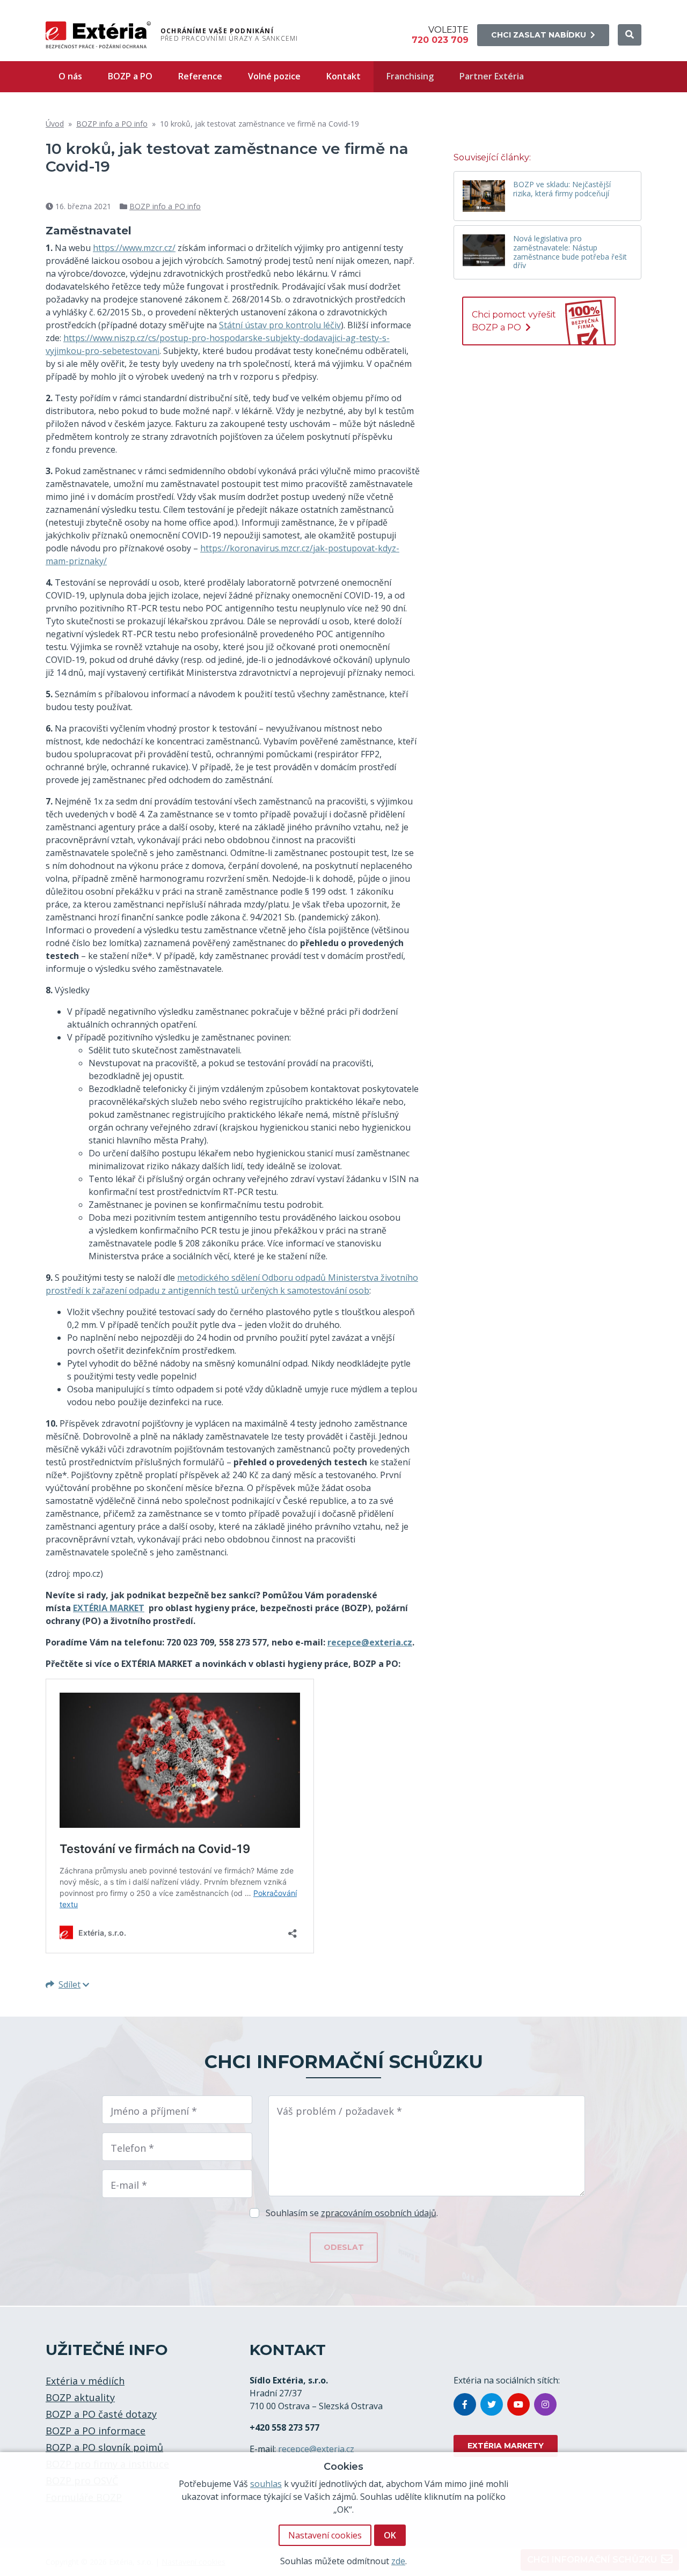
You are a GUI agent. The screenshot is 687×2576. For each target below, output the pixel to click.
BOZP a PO (130, 76)
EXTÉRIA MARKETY (506, 2446)
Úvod (55, 124)
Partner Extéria (492, 76)
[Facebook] (465, 2404)
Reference (200, 76)
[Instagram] (545, 2404)
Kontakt (343, 76)
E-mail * (129, 2185)
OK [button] (390, 2535)
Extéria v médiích (85, 2381)
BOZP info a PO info (112, 124)
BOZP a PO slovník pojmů (104, 2447)
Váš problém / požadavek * (339, 2111)
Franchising (410, 76)
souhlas (266, 2484)
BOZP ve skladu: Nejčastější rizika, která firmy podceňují (562, 189)
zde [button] (398, 2561)
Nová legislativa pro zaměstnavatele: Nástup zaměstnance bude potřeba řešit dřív (570, 252)
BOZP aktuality (80, 2397)
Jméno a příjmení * (154, 2111)
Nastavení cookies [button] (325, 2535)
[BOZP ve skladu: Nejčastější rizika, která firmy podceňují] (484, 196)
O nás (70, 76)
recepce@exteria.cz (316, 2449)
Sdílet (70, 1984)
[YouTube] (518, 2404)
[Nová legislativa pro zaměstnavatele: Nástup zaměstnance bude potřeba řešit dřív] (484, 250)
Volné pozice (274, 76)
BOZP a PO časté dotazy (101, 2414)
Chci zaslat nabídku (539, 35)
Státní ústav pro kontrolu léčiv (280, 325)
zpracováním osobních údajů (379, 2213)
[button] (630, 35)
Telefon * (132, 2148)
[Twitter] (492, 2404)
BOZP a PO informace (96, 2431)
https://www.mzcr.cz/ (134, 248)
